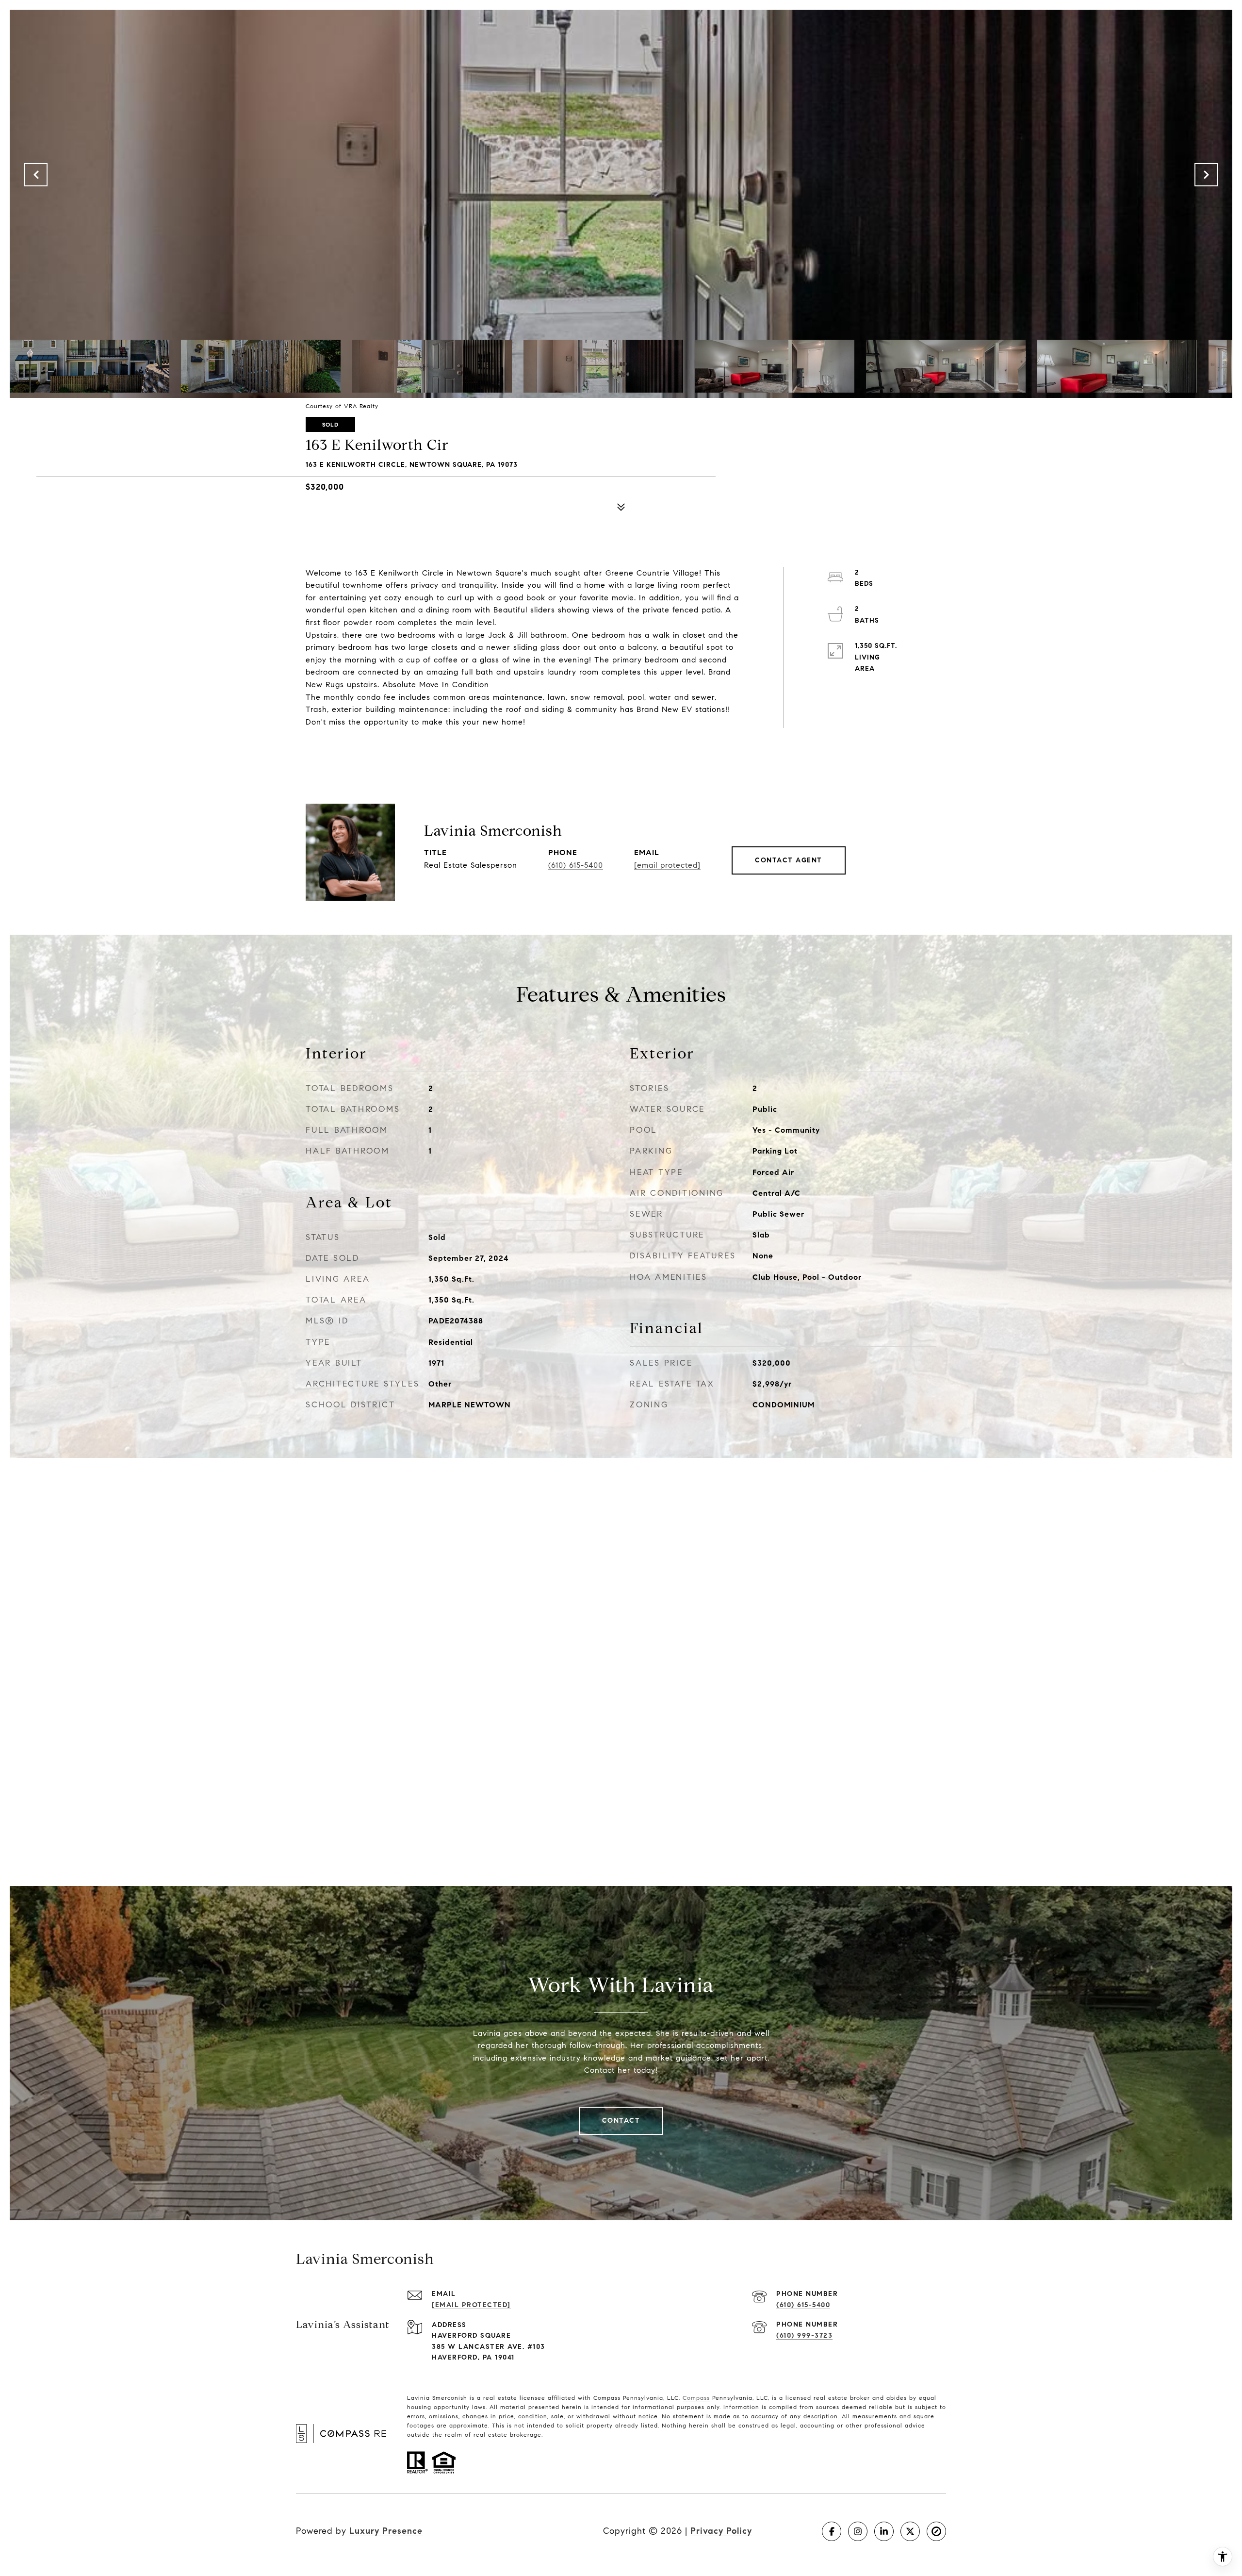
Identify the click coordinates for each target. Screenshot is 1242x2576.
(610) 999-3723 (804, 2336)
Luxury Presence (386, 2531)
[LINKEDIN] (884, 2531)
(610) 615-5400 (576, 865)
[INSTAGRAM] (858, 2531)
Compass (696, 2398)
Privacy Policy (721, 2531)
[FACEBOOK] (832, 2531)
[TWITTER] (910, 2531)
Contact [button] (621, 2121)
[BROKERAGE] (936, 2531)
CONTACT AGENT (789, 860)
